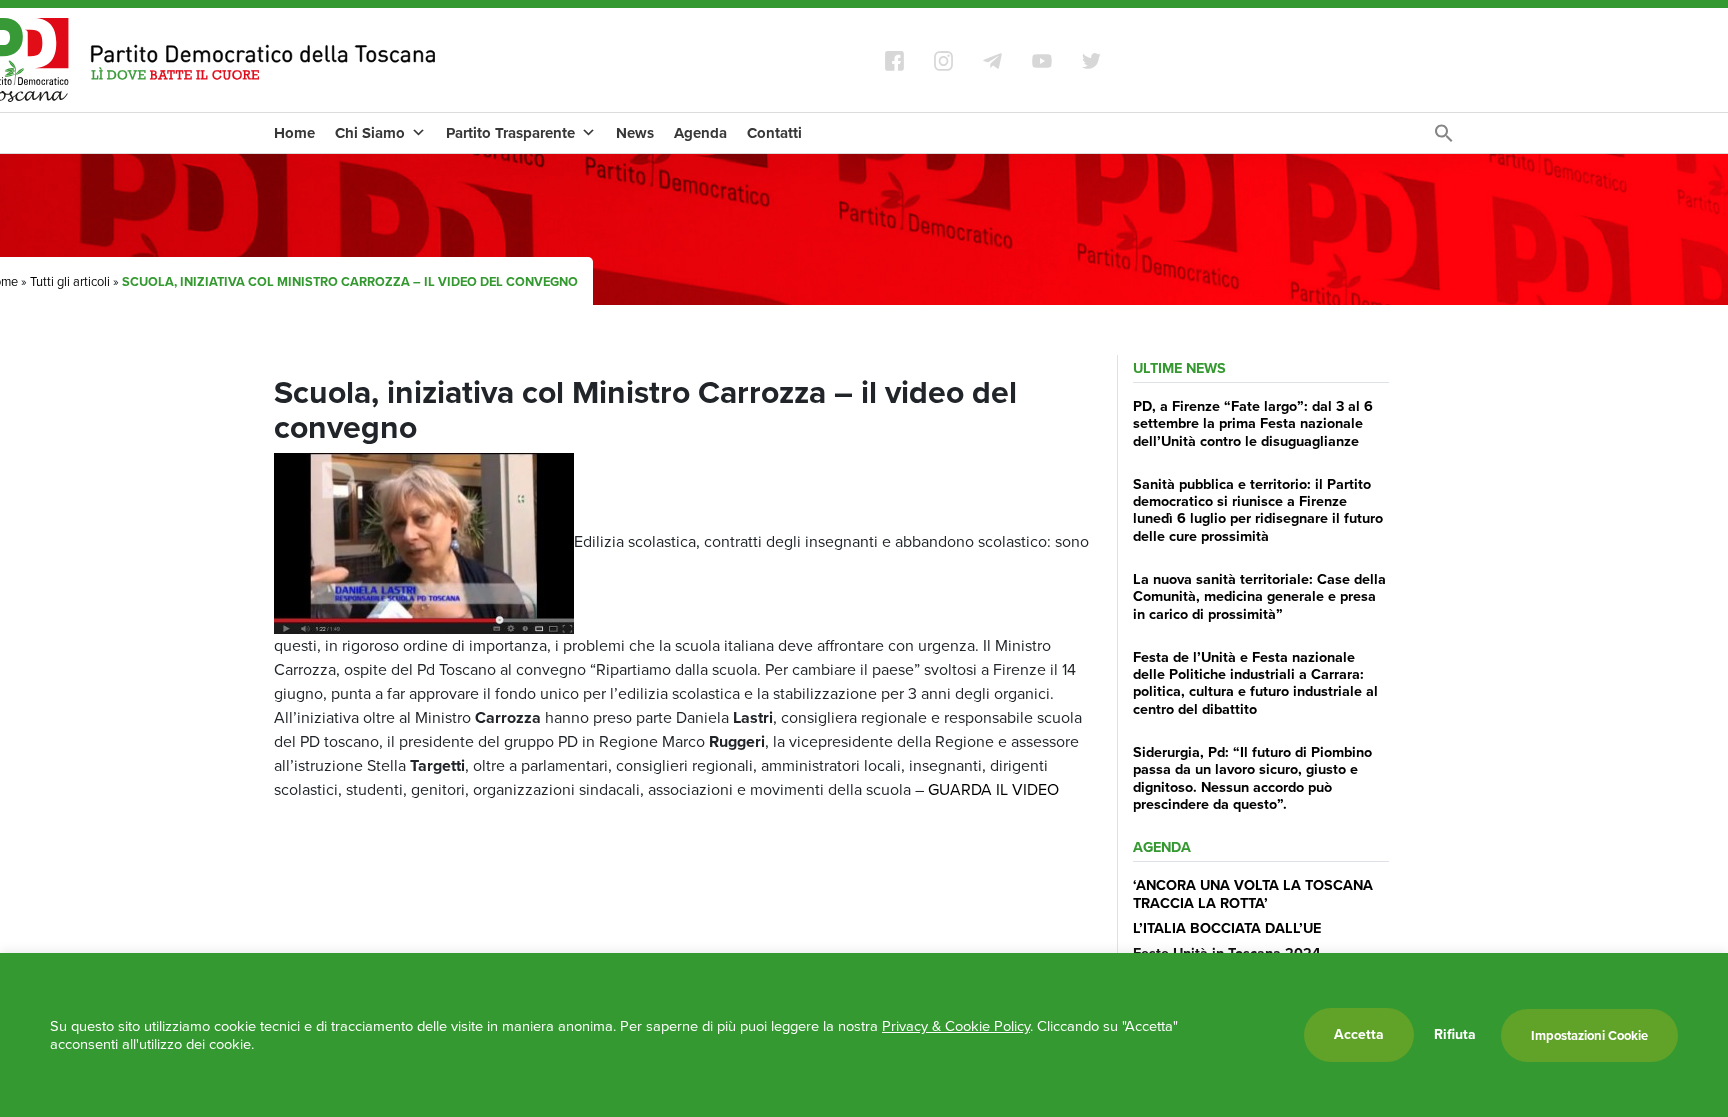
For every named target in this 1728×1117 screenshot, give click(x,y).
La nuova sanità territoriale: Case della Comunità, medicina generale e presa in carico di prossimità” (1259, 596)
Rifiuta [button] (1455, 1035)
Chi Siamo (370, 133)
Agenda (700, 133)
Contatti (774, 133)
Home (294, 133)
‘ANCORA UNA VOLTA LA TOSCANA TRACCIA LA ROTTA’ (1253, 893)
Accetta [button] (1359, 1034)
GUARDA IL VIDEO (993, 789)
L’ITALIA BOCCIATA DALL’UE (1227, 928)
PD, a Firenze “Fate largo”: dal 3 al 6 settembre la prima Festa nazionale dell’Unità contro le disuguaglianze (1253, 423)
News (635, 133)
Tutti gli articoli (70, 281)
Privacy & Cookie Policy (956, 1026)
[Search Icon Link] (1444, 138)
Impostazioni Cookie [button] (1589, 1035)
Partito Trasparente (510, 133)
